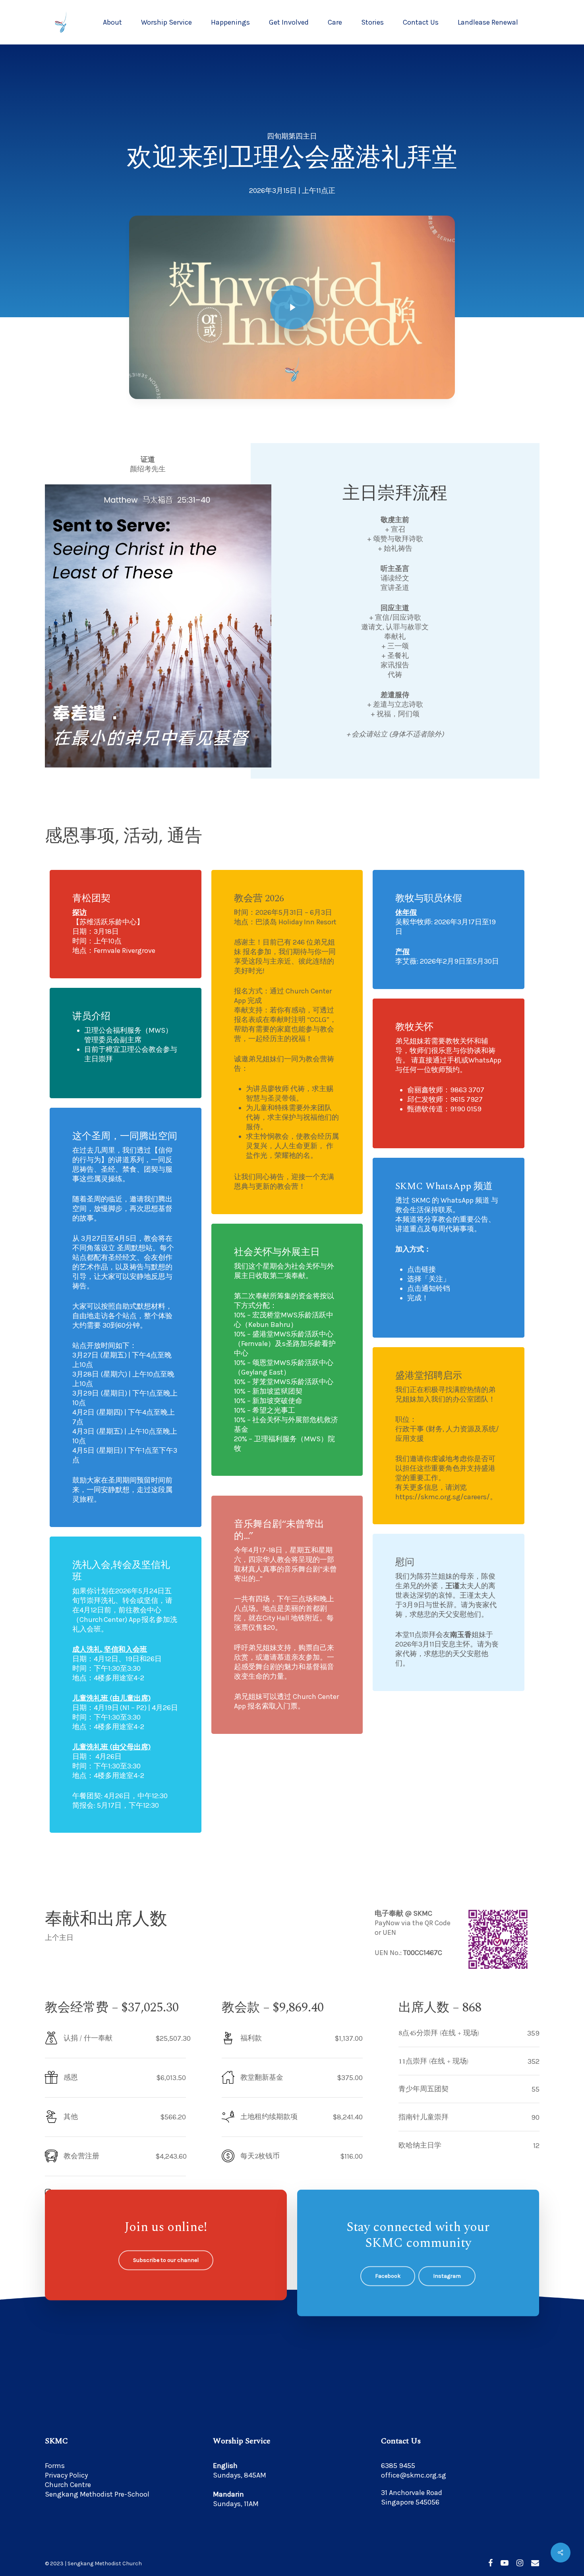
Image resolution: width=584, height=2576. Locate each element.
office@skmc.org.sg (414, 2475)
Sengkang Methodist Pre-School (97, 2494)
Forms (55, 2466)
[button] (166, 2260)
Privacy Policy (66, 2475)
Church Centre (68, 2485)
